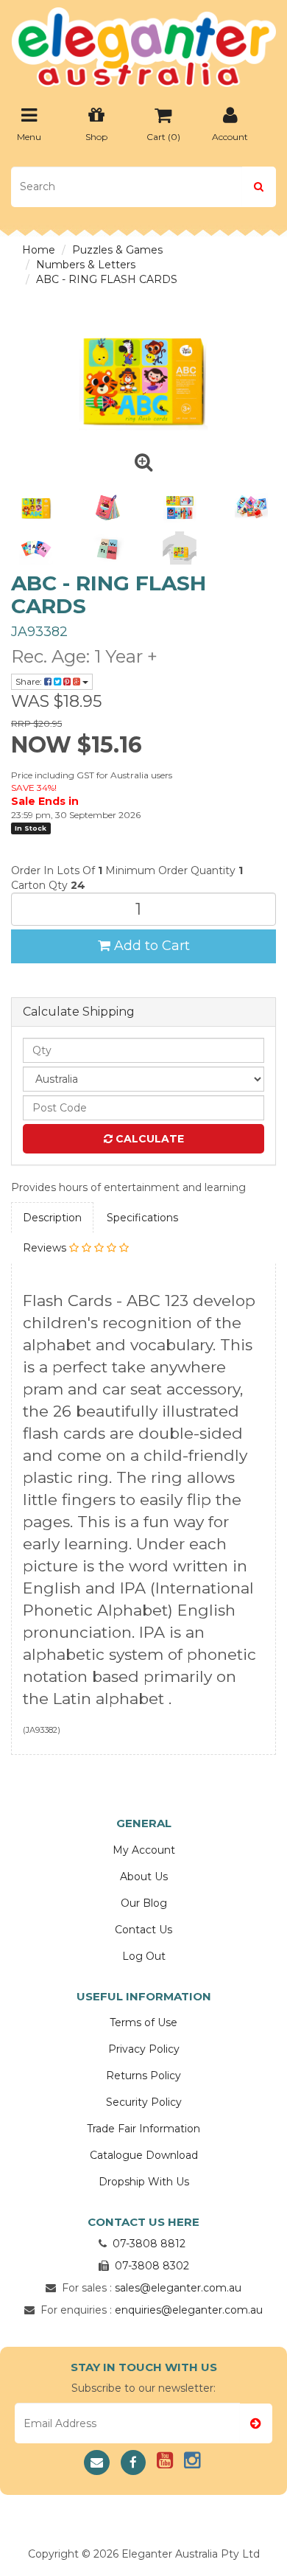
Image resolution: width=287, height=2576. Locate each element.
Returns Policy (143, 2076)
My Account (144, 1850)
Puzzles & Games (117, 250)
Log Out (144, 1956)
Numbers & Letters (86, 265)
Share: (30, 681)
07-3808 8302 (152, 2266)
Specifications (142, 1218)
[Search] (259, 187)
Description (52, 1218)
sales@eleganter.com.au (178, 2288)
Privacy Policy (144, 2049)
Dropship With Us (144, 2182)
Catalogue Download (144, 2155)
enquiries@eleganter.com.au (189, 2310)
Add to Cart (150, 946)
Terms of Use (143, 2022)
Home (39, 250)
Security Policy (144, 2102)
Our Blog (144, 1903)
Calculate (148, 1139)
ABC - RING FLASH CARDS (107, 279)
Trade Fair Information (143, 2129)
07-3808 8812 (149, 2244)
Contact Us (143, 1930)
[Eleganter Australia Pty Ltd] (143, 43)
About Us (144, 1877)
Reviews (46, 1248)
